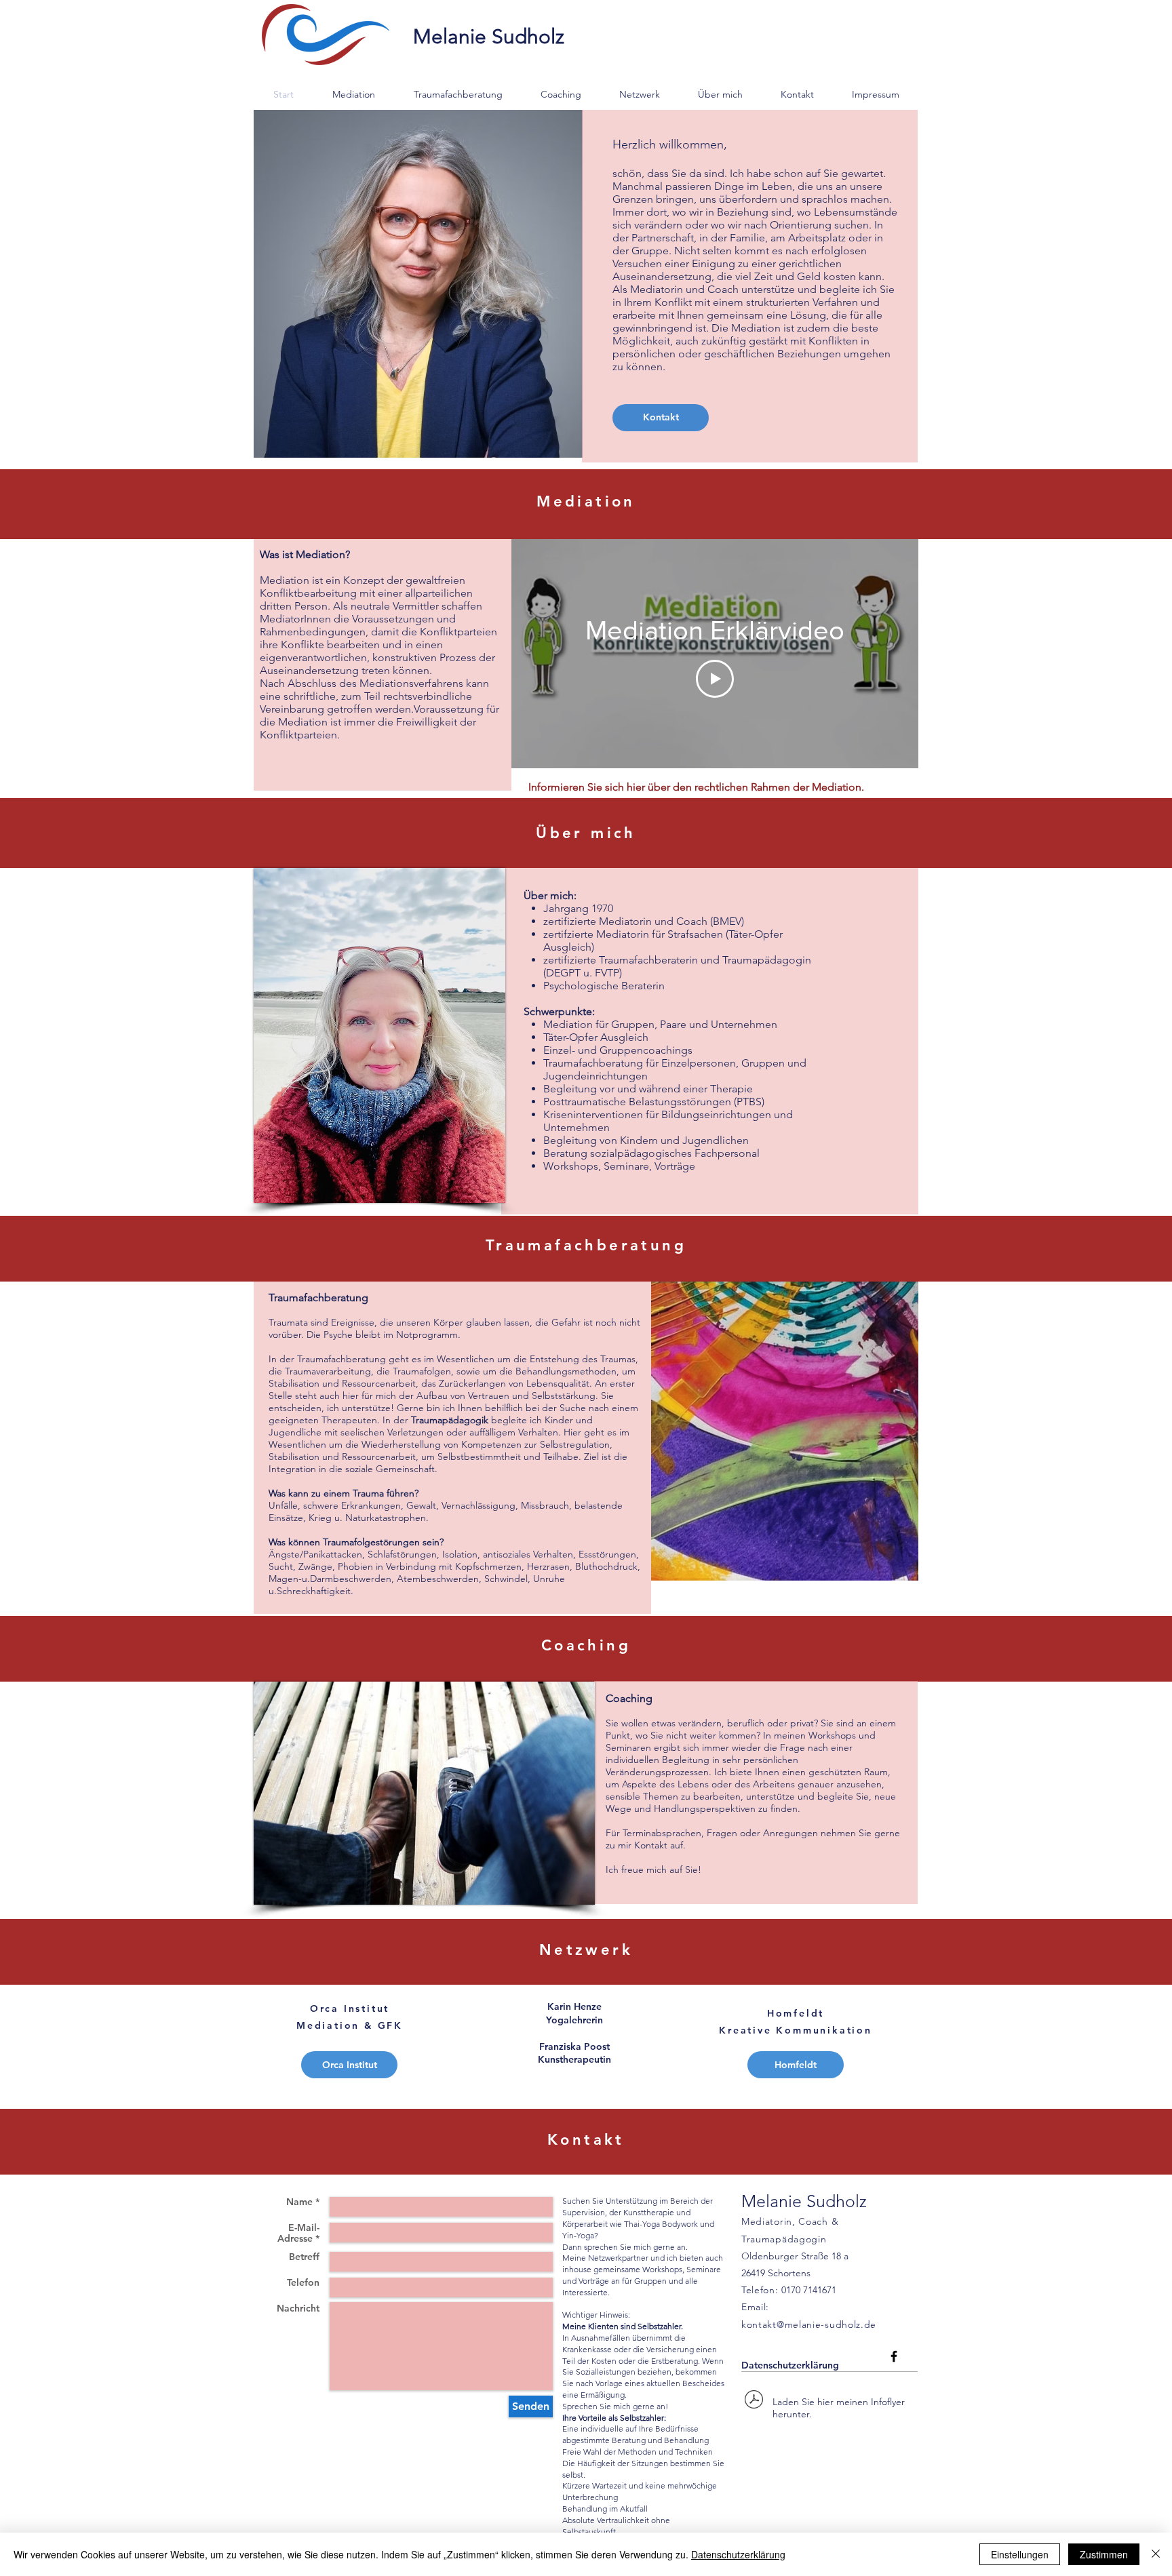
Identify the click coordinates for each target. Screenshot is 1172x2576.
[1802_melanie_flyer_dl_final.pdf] (754, 2401)
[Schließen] (1156, 2554)
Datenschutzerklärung (790, 2365)
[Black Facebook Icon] (894, 2356)
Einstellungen (1020, 2554)
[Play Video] (715, 679)
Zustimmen (1104, 2554)
